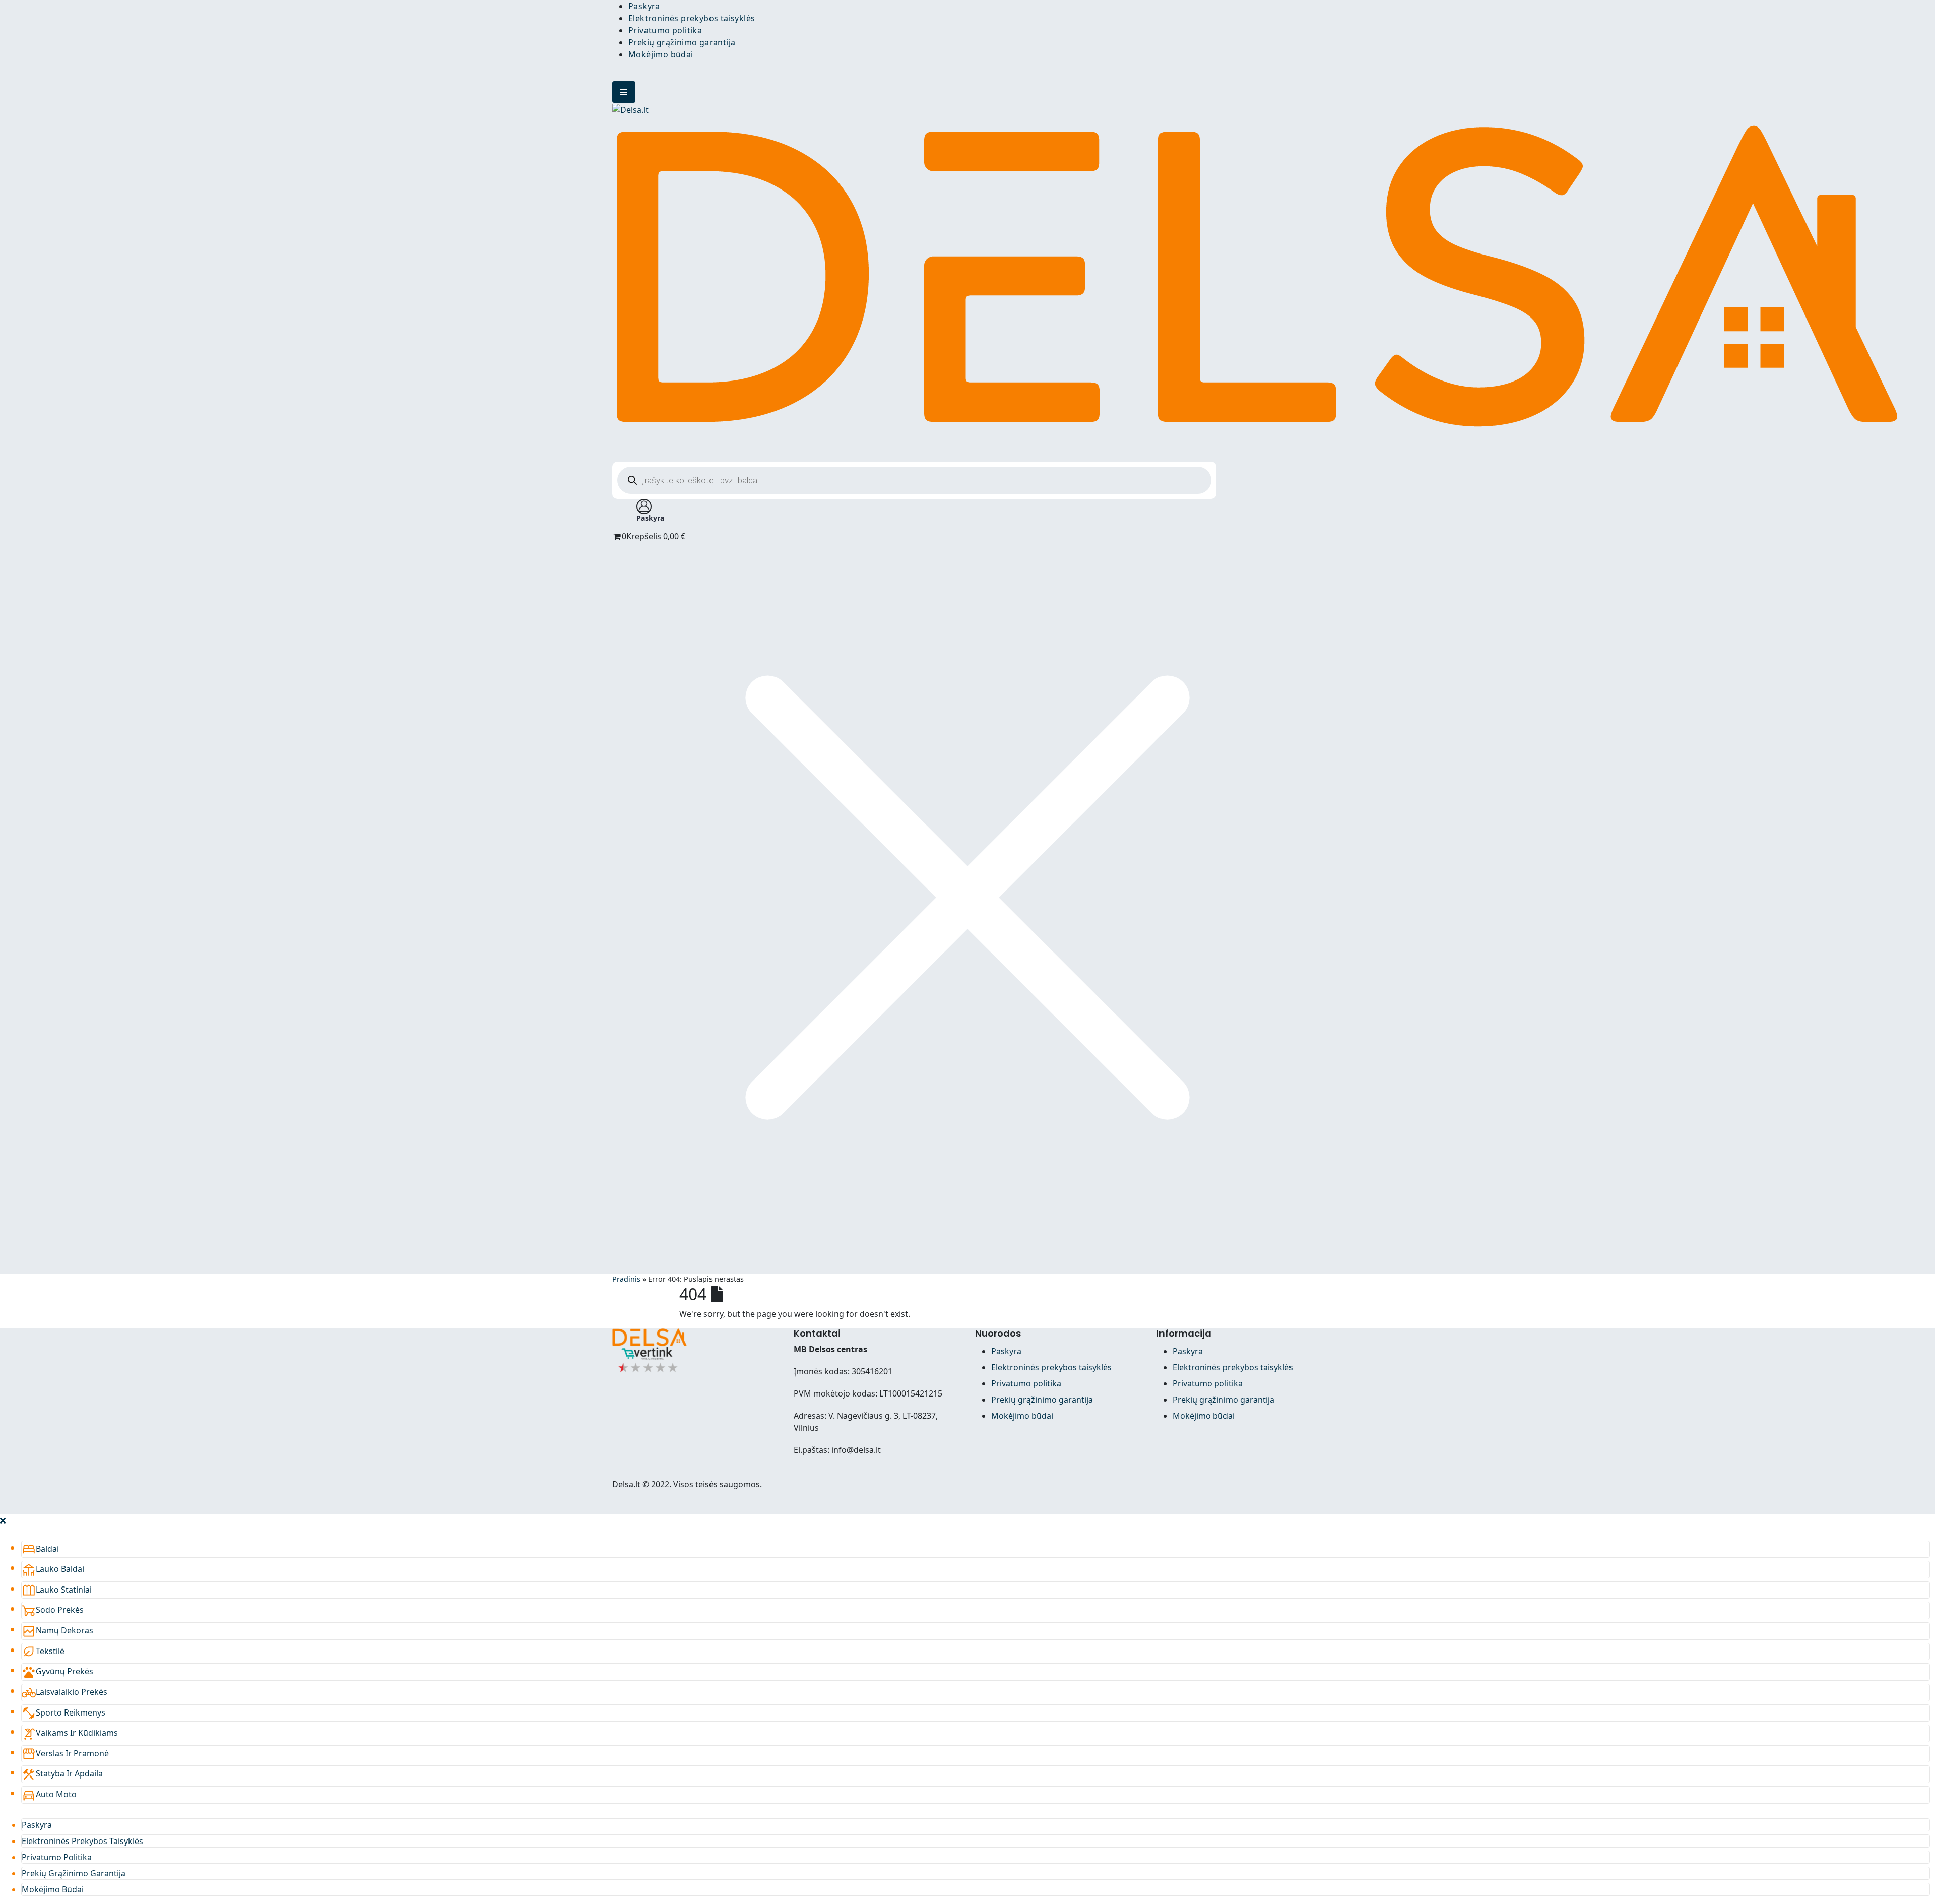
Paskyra (644, 6)
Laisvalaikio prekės (64, 1692)
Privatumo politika (665, 30)
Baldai (40, 1549)
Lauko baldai (53, 1569)
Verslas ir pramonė (65, 1753)
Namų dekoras (57, 1630)
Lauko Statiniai (57, 1590)
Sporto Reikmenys (63, 1712)
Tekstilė (43, 1651)
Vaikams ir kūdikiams (70, 1733)
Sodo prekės (53, 1610)
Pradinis (626, 1279)
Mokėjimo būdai (661, 54)
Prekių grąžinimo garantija (682, 42)
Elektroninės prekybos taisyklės (692, 18)
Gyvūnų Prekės (57, 1671)
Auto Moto (49, 1794)
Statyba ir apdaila (62, 1773)
